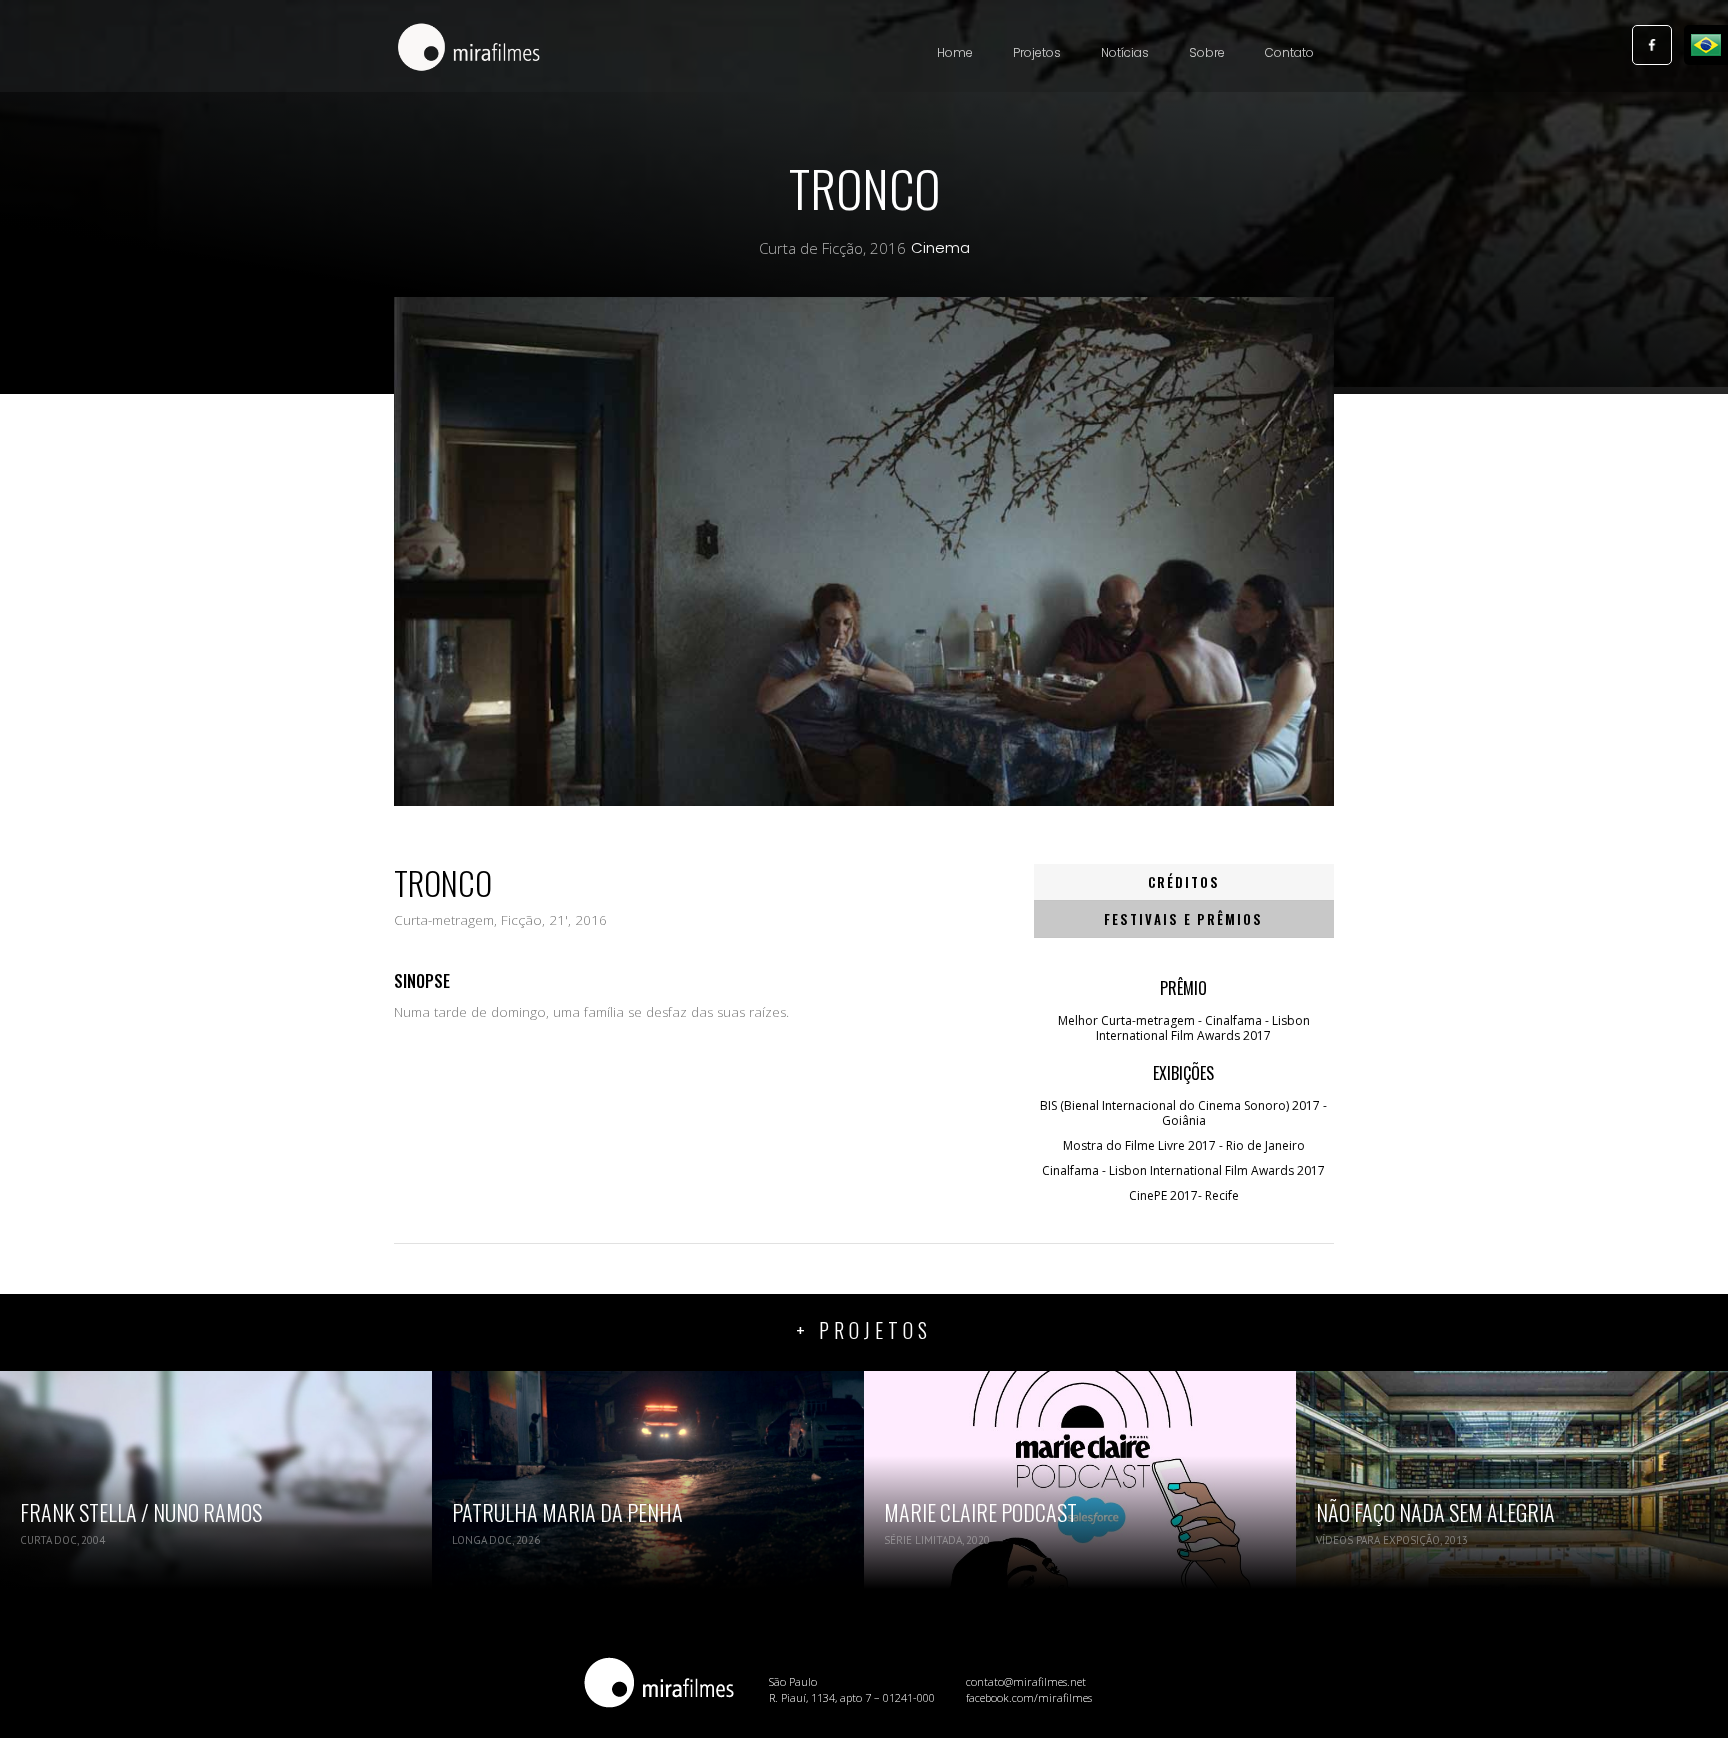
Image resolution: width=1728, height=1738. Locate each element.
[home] (469, 49)
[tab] (1184, 882)
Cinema (940, 248)
